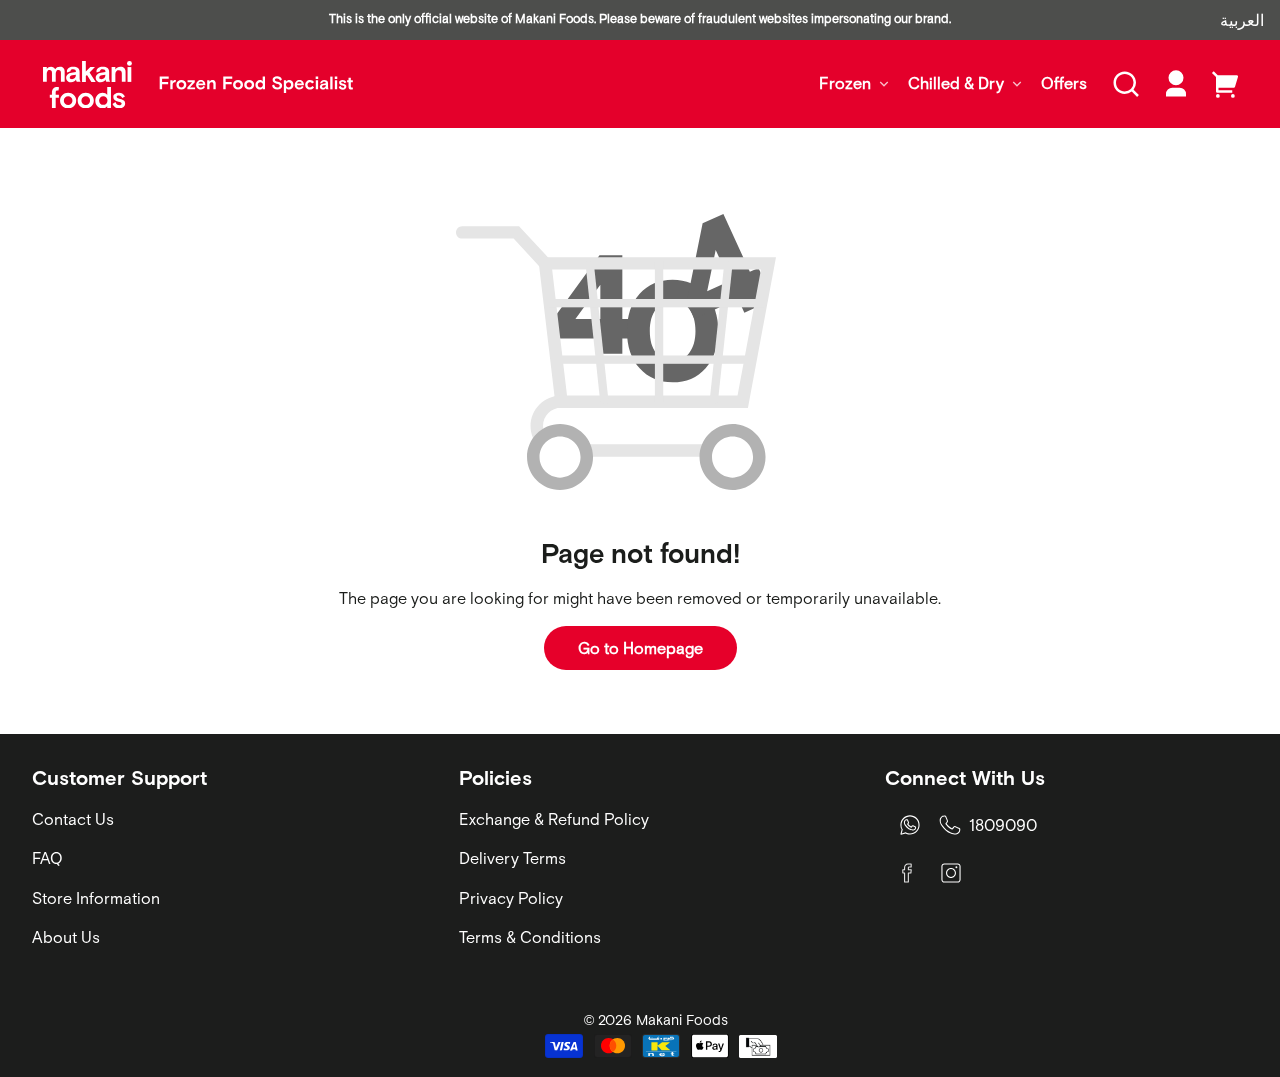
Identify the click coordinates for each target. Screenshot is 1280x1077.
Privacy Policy (511, 898)
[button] (1126, 84)
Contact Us (73, 819)
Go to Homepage (640, 648)
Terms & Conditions (530, 937)
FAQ (47, 858)
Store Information (96, 898)
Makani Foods (682, 1020)
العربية (1242, 20)
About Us (66, 937)
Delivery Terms (512, 858)
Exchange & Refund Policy (554, 819)
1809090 (1003, 825)
